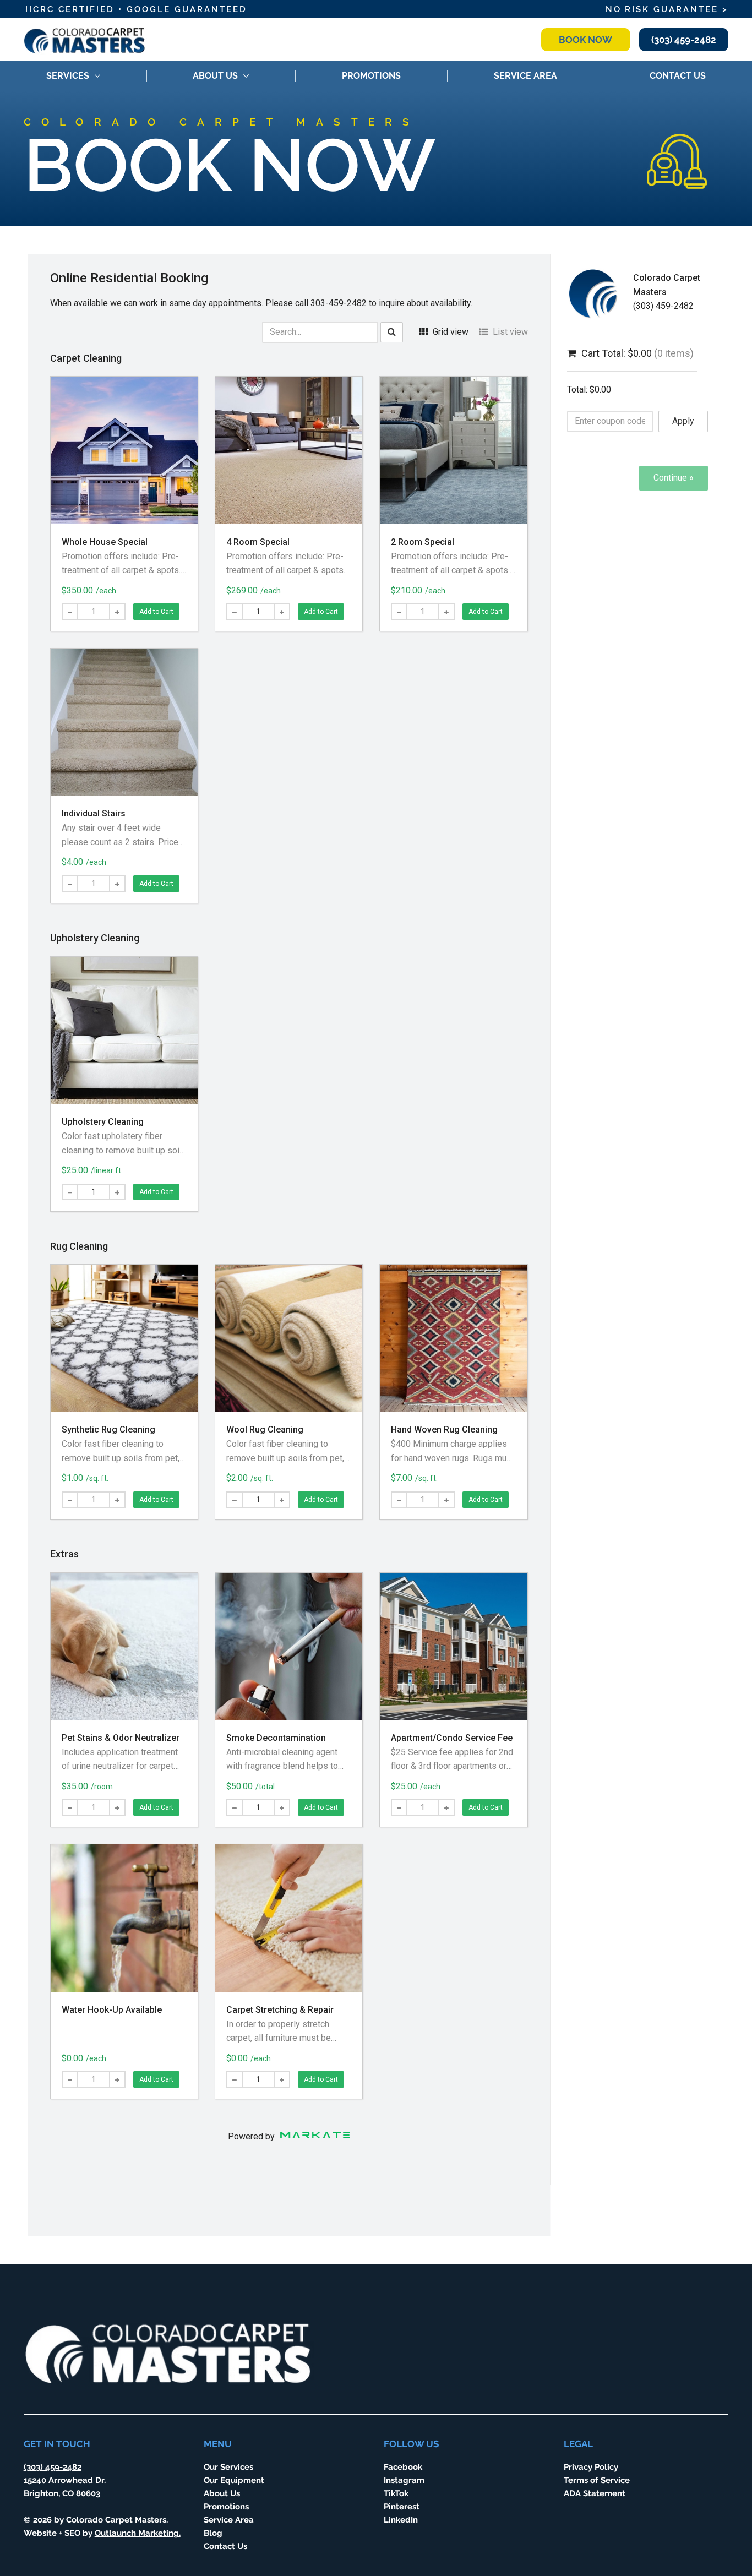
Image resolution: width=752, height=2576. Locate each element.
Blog (213, 2533)
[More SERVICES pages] (97, 76)
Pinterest (402, 2506)
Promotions (226, 2506)
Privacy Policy (591, 2467)
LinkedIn (401, 2520)
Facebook (403, 2467)
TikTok (396, 2493)
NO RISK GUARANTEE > (667, 9)
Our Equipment (234, 2480)
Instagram (404, 2480)
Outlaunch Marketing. (138, 2533)
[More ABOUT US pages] (246, 76)
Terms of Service (597, 2480)
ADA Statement (595, 2493)
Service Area (229, 2520)
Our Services (228, 2467)
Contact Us (225, 2546)
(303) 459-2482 (53, 2467)
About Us (222, 2493)
